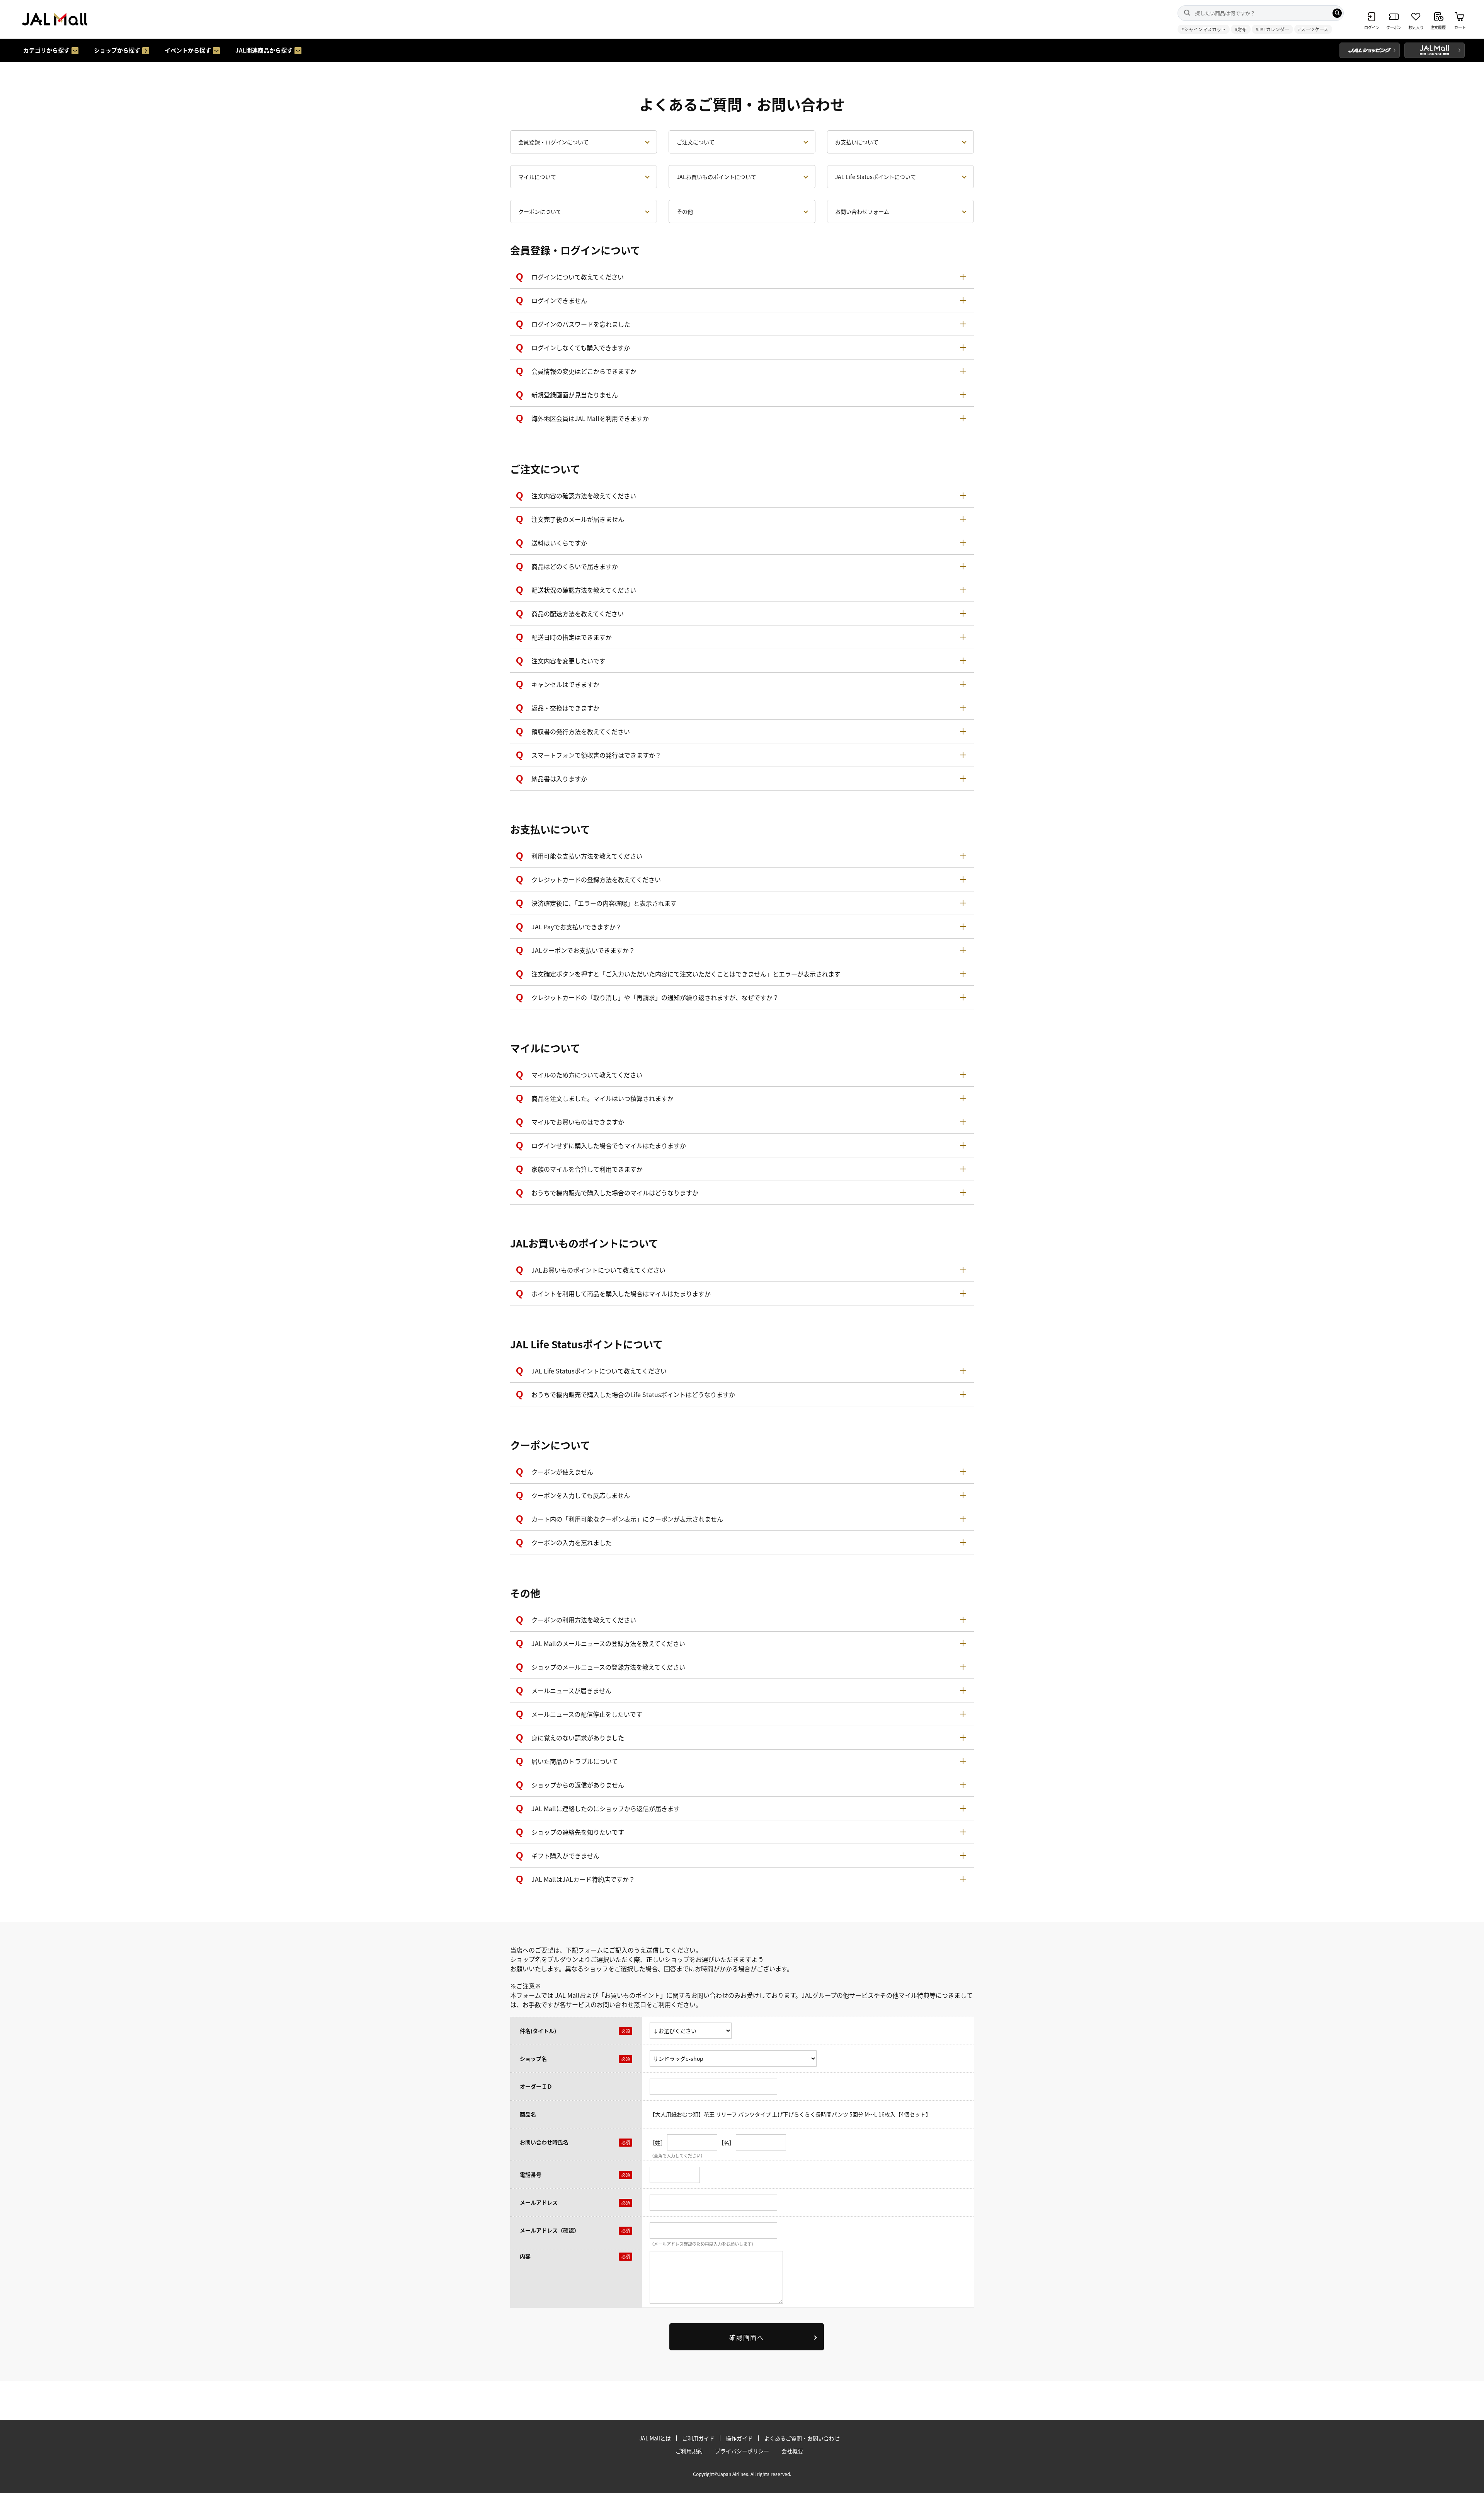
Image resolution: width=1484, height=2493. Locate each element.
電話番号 (531, 2174)
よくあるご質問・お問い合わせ (802, 2438)
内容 (525, 2256)
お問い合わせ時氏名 (544, 2142)
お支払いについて (857, 142)
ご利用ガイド (698, 2438)
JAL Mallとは (655, 2438)
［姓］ (658, 2142)
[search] (1337, 13)
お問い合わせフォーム (862, 211)
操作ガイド (739, 2438)
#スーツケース (1313, 29)
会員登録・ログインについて (553, 142)
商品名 (528, 2114)
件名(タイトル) (538, 2031)
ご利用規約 (689, 2451)
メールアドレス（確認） (550, 2230)
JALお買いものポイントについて (716, 177)
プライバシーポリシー (742, 2451)
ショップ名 (533, 2058)
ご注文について (696, 142)
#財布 (1241, 29)
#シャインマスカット (1204, 29)
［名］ (727, 2142)
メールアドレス (539, 2202)
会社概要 (792, 2451)
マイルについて (537, 177)
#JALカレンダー (1272, 29)
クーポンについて (540, 211)
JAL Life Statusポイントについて (876, 177)
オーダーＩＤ (536, 2086)
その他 (685, 211)
